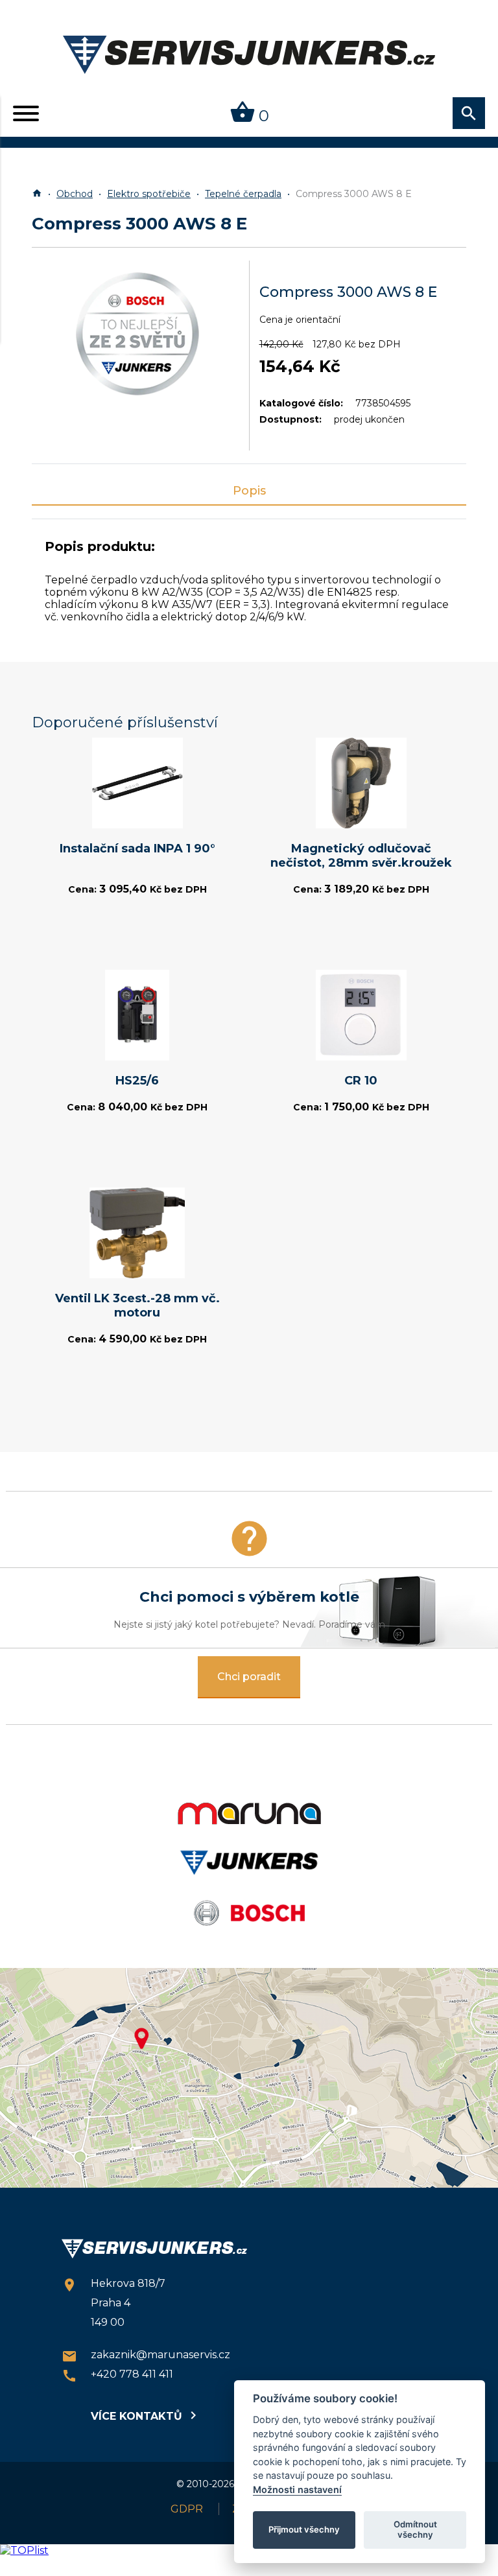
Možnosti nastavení (297, 2489)
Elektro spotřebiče (149, 194)
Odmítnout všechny (415, 2529)
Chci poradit (249, 1677)
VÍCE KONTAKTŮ (143, 2415)
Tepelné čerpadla (243, 194)
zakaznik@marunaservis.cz (146, 2356)
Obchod (75, 194)
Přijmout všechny (304, 2529)
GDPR (187, 2509)
